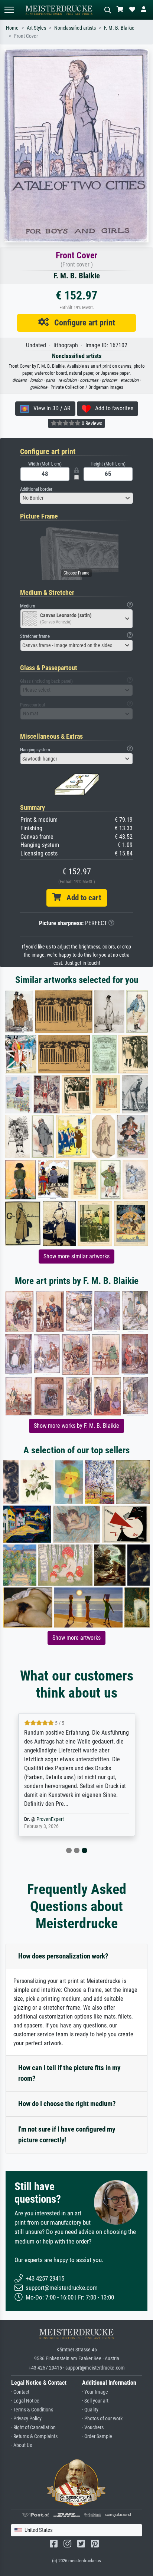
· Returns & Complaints (34, 2436)
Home (12, 28)
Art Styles (36, 28)
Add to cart (81, 898)
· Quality (90, 2410)
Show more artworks (76, 1638)
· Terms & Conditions (32, 2410)
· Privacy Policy (26, 2419)
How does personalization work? (63, 1956)
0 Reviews (91, 423)
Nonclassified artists (75, 28)
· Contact (20, 2392)
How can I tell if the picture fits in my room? (69, 2073)
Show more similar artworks (76, 1256)
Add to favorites (112, 408)
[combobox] (76, 498)
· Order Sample (97, 2436)
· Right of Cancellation (33, 2428)
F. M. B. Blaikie (119, 28)
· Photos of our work (102, 2419)
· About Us (22, 2445)
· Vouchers (93, 2428)
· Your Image (95, 2392)
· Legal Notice (25, 2401)
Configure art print (82, 322)
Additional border (36, 489)
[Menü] (9, 10)
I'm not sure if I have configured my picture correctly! (67, 2135)
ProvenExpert (50, 1819)
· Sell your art (95, 2401)
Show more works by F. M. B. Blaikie (76, 1426)
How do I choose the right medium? (67, 2104)
